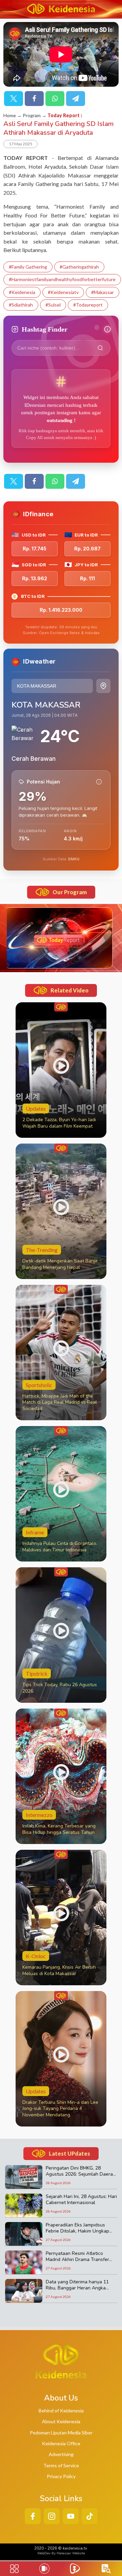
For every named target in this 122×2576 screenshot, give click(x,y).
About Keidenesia (61, 2421)
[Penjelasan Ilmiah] (99, 782)
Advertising (61, 2454)
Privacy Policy (61, 2476)
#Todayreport (88, 305)
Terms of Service (61, 2465)
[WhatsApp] (55, 99)
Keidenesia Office (61, 2443)
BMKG (74, 859)
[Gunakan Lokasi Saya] (103, 686)
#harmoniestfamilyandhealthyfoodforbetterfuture (62, 279)
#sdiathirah (21, 305)
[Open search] (106, 2569)
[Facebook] (34, 99)
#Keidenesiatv (63, 292)
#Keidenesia (22, 292)
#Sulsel (53, 305)
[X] (14, 99)
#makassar (103, 292)
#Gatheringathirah (79, 267)
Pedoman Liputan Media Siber (61, 2433)
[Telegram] (76, 99)
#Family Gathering (28, 267)
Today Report (64, 115)
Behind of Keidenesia (61, 2411)
